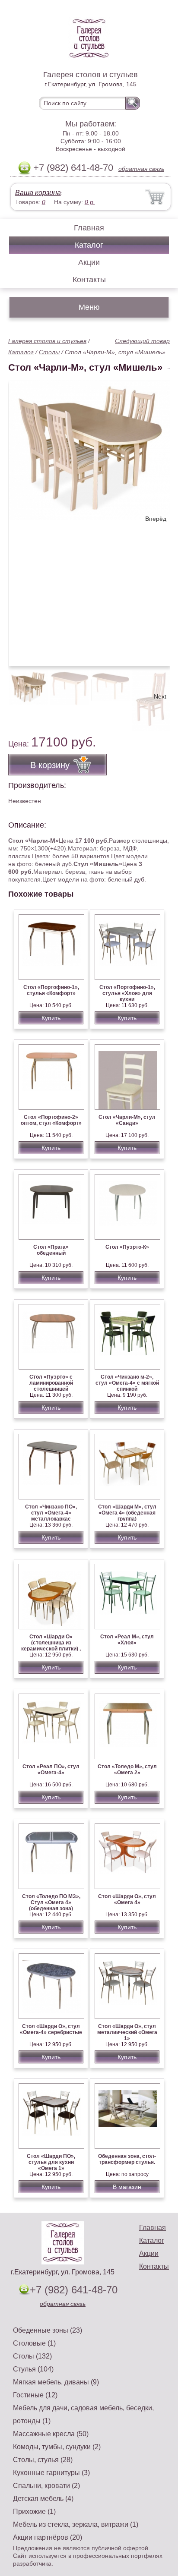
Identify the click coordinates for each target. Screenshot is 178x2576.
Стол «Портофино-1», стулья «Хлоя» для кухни (127, 993)
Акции (89, 262)
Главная (89, 228)
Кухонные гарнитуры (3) (51, 2473)
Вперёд (156, 519)
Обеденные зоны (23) (48, 2330)
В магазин (127, 2187)
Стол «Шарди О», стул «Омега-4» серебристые (51, 2029)
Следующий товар (142, 341)
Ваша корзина (38, 193)
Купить (51, 1018)
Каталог (89, 245)
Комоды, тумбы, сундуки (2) (57, 2447)
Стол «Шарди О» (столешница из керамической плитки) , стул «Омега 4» (51, 1646)
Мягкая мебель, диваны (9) (56, 2382)
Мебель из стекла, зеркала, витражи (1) (76, 2524)
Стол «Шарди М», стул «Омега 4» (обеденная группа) (127, 1513)
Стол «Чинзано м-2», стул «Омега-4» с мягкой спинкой (127, 1383)
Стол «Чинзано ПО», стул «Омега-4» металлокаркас (51, 1513)
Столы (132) (32, 2356)
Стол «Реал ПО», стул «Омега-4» (51, 1770)
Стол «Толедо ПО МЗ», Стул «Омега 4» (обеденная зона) (51, 1902)
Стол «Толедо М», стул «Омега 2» (127, 1770)
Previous (24, 696)
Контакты (89, 280)
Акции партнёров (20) (48, 2537)
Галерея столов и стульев (47, 341)
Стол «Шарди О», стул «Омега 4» (127, 1899)
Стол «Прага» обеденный (51, 1250)
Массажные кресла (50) (51, 2434)
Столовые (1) (34, 2343)
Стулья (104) (33, 2369)
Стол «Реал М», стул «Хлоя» (127, 1640)
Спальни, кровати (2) (46, 2486)
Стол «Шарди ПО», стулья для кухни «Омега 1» (51, 2162)
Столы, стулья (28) (43, 2460)
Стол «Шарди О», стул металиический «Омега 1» (127, 2032)
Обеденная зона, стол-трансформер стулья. (127, 2159)
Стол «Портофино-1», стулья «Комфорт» (51, 990)
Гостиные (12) (35, 2395)
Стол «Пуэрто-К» (127, 1247)
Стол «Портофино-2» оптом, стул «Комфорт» (51, 1120)
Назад (22, 519)
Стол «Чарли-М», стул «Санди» (127, 1120)
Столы (49, 352)
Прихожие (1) (34, 2511)
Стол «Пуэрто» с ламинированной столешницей (51, 1383)
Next (160, 696)
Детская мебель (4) (43, 2499)
